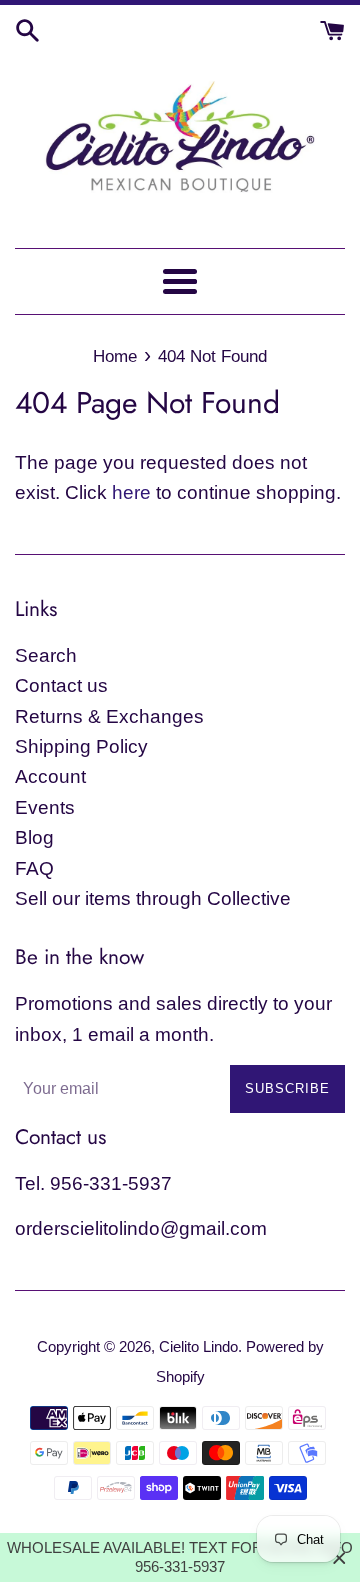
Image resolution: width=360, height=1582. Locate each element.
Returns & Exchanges (109, 716)
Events (45, 807)
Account (50, 776)
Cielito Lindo (198, 1346)
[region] (180, 1557)
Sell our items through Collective (153, 898)
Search (46, 655)
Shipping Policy (81, 746)
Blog (34, 837)
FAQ (34, 868)
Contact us (61, 685)
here (131, 492)
